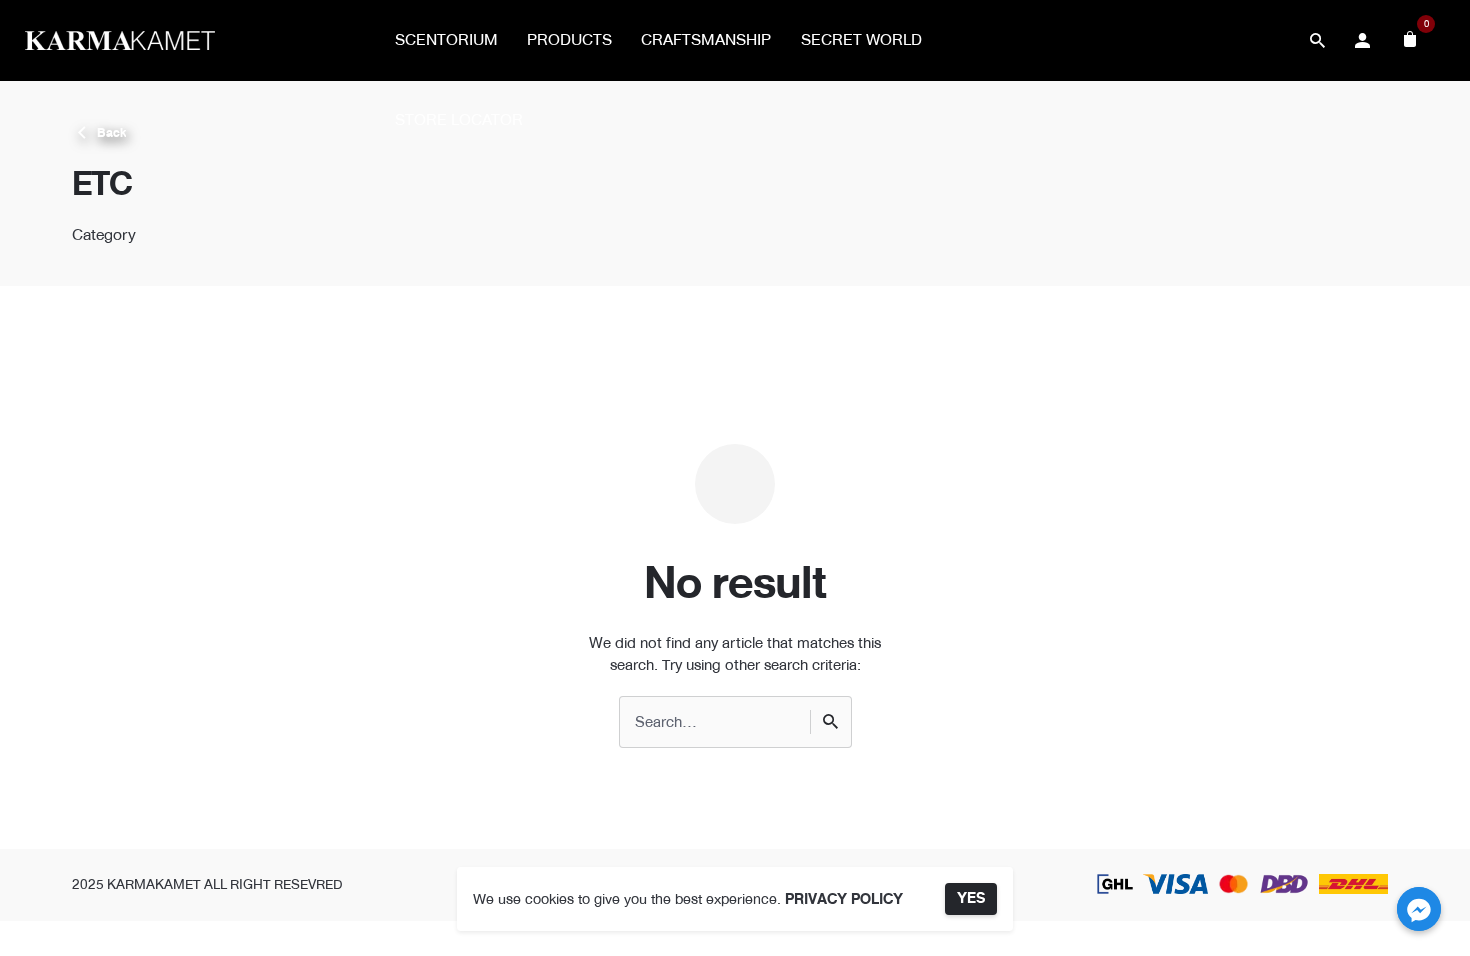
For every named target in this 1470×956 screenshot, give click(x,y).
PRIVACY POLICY (844, 899)
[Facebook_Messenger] (1419, 909)
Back (111, 133)
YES (971, 898)
